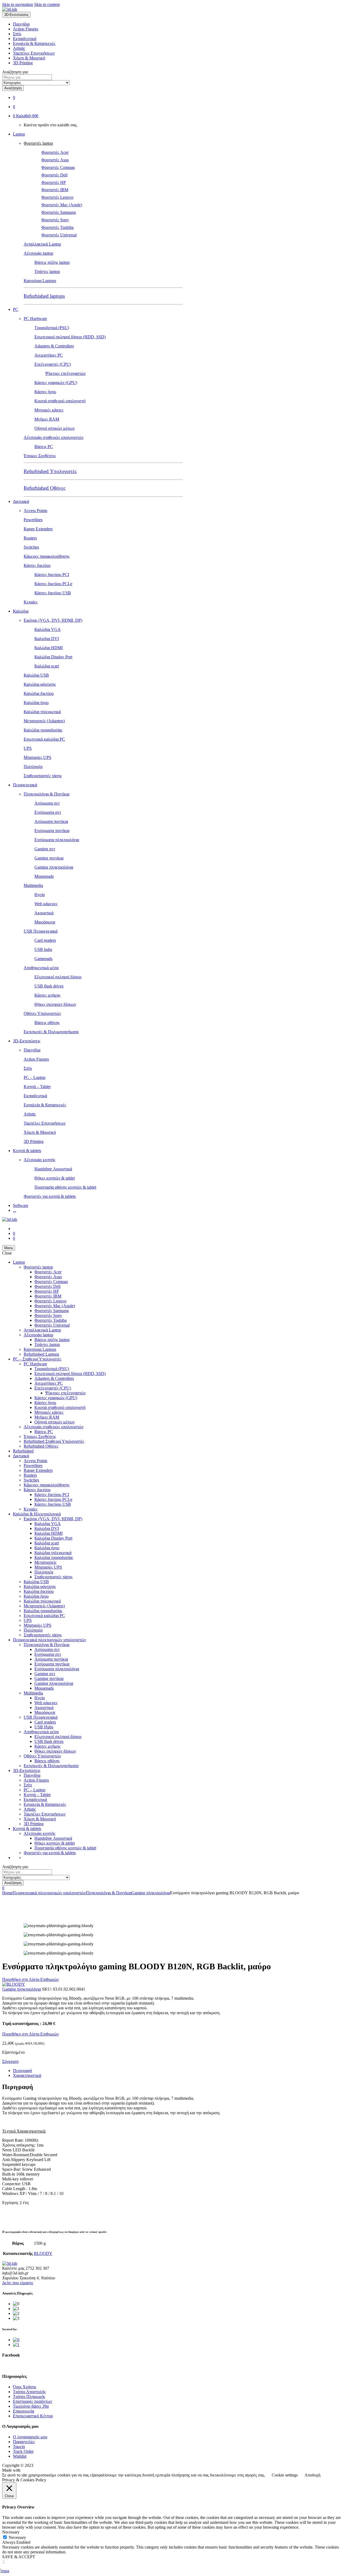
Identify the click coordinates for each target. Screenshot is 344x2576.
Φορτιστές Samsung (59, 212)
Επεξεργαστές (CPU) (53, 364)
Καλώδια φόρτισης (40, 684)
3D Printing (23, 63)
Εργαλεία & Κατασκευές (34, 43)
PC (16, 309)
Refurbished (23, 1451)
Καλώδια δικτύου (39, 693)
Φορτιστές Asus (55, 160)
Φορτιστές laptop (38, 143)
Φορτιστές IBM (55, 190)
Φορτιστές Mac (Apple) (62, 205)
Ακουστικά (44, 913)
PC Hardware (35, 319)
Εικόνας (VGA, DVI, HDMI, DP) (53, 620)
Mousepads (44, 876)
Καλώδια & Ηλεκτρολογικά (37, 1514)
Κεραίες (31, 602)
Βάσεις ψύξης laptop (52, 262)
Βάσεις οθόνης (47, 1023)
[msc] (16, 2345)
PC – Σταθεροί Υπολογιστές (37, 1359)
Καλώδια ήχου (36, 703)
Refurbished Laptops (41, 1354)
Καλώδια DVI (47, 639)
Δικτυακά (21, 501)
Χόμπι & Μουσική (29, 58)
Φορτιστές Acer (55, 152)
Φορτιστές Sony (55, 220)
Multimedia (33, 885)
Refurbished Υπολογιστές (50, 471)
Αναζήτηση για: (15, 72)
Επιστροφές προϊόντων (33, 2401)
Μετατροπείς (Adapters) (44, 721)
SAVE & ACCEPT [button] (19, 2557)
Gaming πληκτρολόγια (54, 867)
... (15, 1210)
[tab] (177, 2071)
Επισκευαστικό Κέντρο (33, 2416)
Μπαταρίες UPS (37, 757)
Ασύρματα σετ (47, 803)
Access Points (35, 511)
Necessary (17, 2537)
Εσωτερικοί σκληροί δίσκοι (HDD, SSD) (70, 337)
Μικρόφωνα (45, 922)
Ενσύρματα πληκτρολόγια (57, 840)
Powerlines (33, 520)
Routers (30, 538)
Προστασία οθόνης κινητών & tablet (65, 1187)
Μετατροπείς (45, 1562)
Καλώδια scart (47, 666)
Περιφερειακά (25, 785)
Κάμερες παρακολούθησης (47, 556)
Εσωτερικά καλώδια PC (44, 739)
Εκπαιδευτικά (25, 39)
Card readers (45, 940)
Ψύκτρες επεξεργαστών (65, 373)
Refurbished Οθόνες (45, 488)
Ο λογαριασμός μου (30, 2437)
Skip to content (47, 4)
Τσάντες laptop (47, 271)
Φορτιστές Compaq (58, 167)
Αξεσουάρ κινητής (40, 1160)
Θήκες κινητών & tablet (55, 1178)
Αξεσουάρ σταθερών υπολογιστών (54, 437)
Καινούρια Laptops (40, 281)
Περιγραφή (22, 2071)
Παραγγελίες (24, 2442)
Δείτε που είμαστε (18, 2283)
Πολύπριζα (33, 767)
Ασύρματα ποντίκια (51, 821)
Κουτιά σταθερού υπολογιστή (60, 401)
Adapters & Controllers (54, 346)
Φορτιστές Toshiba (58, 227)
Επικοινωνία (24, 2411)
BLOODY (43, 2253)
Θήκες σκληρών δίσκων (55, 1004)
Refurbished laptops (44, 296)
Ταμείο (19, 2447)
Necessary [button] (11, 2532)
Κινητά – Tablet (37, 1087)
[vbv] (16, 2340)
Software (21, 1205)
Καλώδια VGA (48, 629)
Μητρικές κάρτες (49, 410)
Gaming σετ (45, 849)
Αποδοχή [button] (312, 2475)
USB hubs (43, 949)
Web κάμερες (46, 904)
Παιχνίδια (21, 24)
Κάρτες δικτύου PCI (52, 575)
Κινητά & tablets (27, 1151)
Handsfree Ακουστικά (53, 1169)
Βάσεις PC (44, 447)
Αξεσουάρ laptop (38, 253)
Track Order (23, 2451)
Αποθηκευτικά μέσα (41, 968)
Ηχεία (40, 895)
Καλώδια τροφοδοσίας (43, 730)
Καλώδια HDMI (49, 648)
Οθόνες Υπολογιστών (42, 1013)
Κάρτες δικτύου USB (53, 593)
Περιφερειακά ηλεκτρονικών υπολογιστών (49, 1640)
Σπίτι (17, 34)
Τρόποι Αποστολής (29, 2392)
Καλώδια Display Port (53, 657)
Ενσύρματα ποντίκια (52, 831)
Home (7, 1893)
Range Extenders (38, 529)
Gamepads (43, 959)
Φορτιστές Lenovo (57, 197)
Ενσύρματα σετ (48, 812)
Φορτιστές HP (54, 182)
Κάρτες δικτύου (37, 565)
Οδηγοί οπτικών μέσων (55, 428)
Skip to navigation (18, 4)
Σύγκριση (10, 2061)
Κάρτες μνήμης (47, 995)
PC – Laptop (35, 1077)
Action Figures (26, 29)
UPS (28, 748)
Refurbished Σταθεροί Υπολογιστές (54, 1441)
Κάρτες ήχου (45, 392)
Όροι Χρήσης (25, 2387)
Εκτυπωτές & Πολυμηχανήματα (51, 1032)
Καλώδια (21, 611)
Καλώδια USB (36, 675)
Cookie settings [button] (285, 2475)
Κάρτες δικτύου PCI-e (53, 584)
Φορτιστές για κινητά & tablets (50, 1196)
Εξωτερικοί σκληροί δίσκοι (58, 977)
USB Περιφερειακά (41, 931)
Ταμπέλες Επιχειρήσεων (34, 53)
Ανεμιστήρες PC (49, 355)
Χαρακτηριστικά (27, 2075)
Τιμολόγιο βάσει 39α (31, 2406)
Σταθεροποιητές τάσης (43, 776)
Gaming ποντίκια (49, 858)
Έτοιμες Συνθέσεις (40, 456)
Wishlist (20, 2456)
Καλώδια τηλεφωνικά (42, 712)
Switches (31, 547)
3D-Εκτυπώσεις (27, 1041)
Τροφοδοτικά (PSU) (52, 328)
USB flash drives (49, 986)
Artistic (19, 48)
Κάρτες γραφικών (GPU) (56, 383)
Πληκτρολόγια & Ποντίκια (46, 794)
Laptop (19, 134)
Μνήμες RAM (47, 419)
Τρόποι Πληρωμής (29, 2396)
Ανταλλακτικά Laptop (42, 244)
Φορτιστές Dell (54, 175)
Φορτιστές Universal (59, 235)
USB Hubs (44, 1727)
